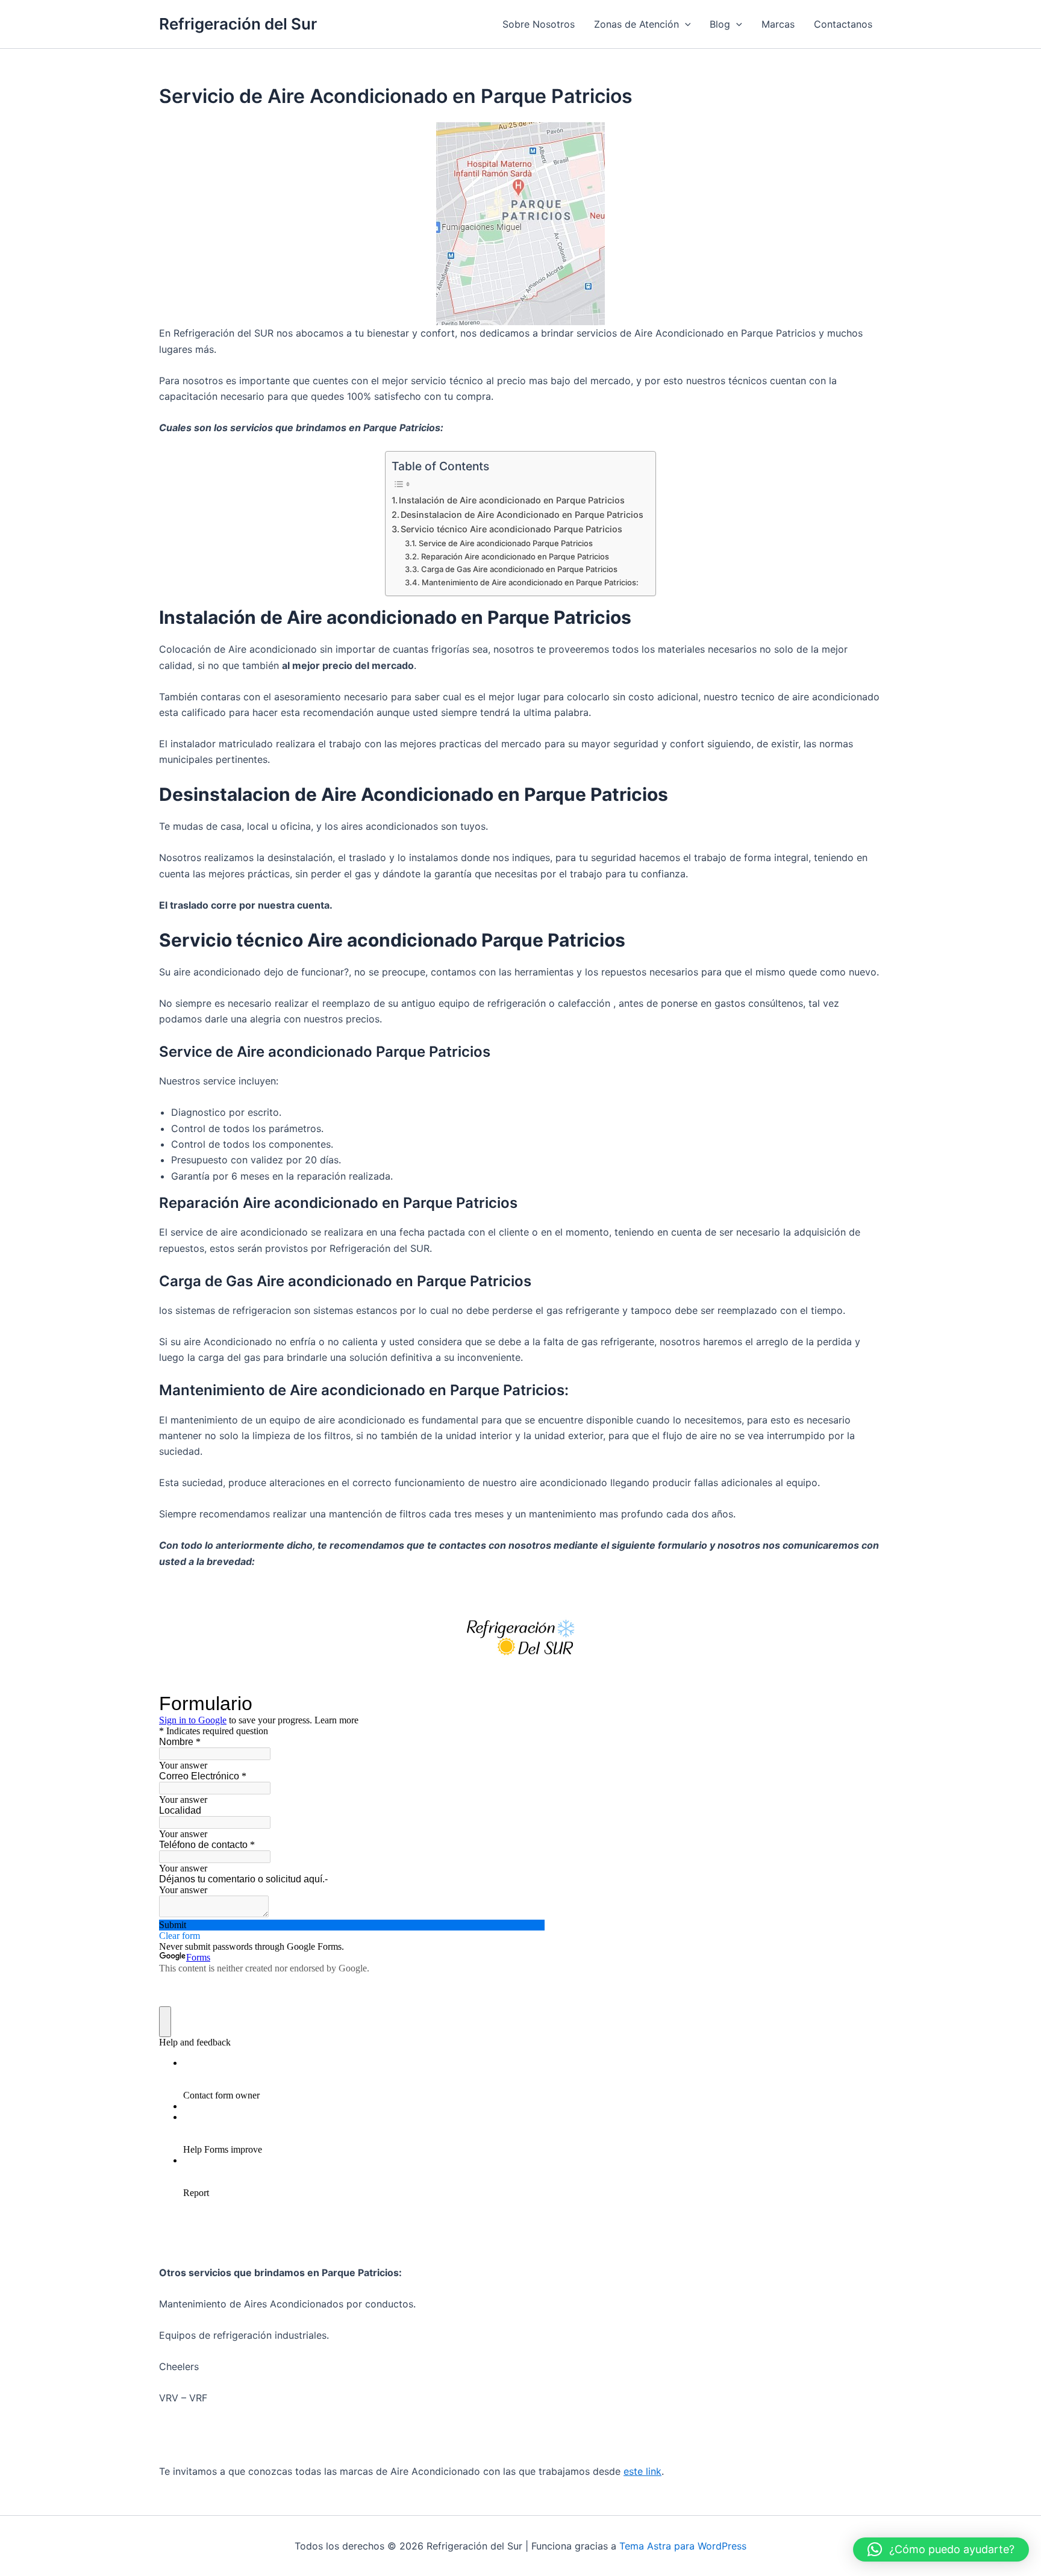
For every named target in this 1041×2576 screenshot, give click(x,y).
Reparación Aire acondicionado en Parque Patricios (515, 556)
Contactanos (843, 24)
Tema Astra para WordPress (683, 2546)
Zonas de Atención (636, 24)
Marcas (778, 24)
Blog (720, 24)
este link (642, 2471)
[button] (685, 24)
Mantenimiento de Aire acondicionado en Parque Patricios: (530, 582)
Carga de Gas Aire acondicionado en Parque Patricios (519, 569)
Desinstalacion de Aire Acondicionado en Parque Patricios (522, 515)
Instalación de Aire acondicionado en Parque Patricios (512, 500)
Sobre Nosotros (539, 24)
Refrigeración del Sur (238, 24)
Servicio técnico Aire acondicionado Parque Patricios (511, 529)
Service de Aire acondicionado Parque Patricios (506, 543)
